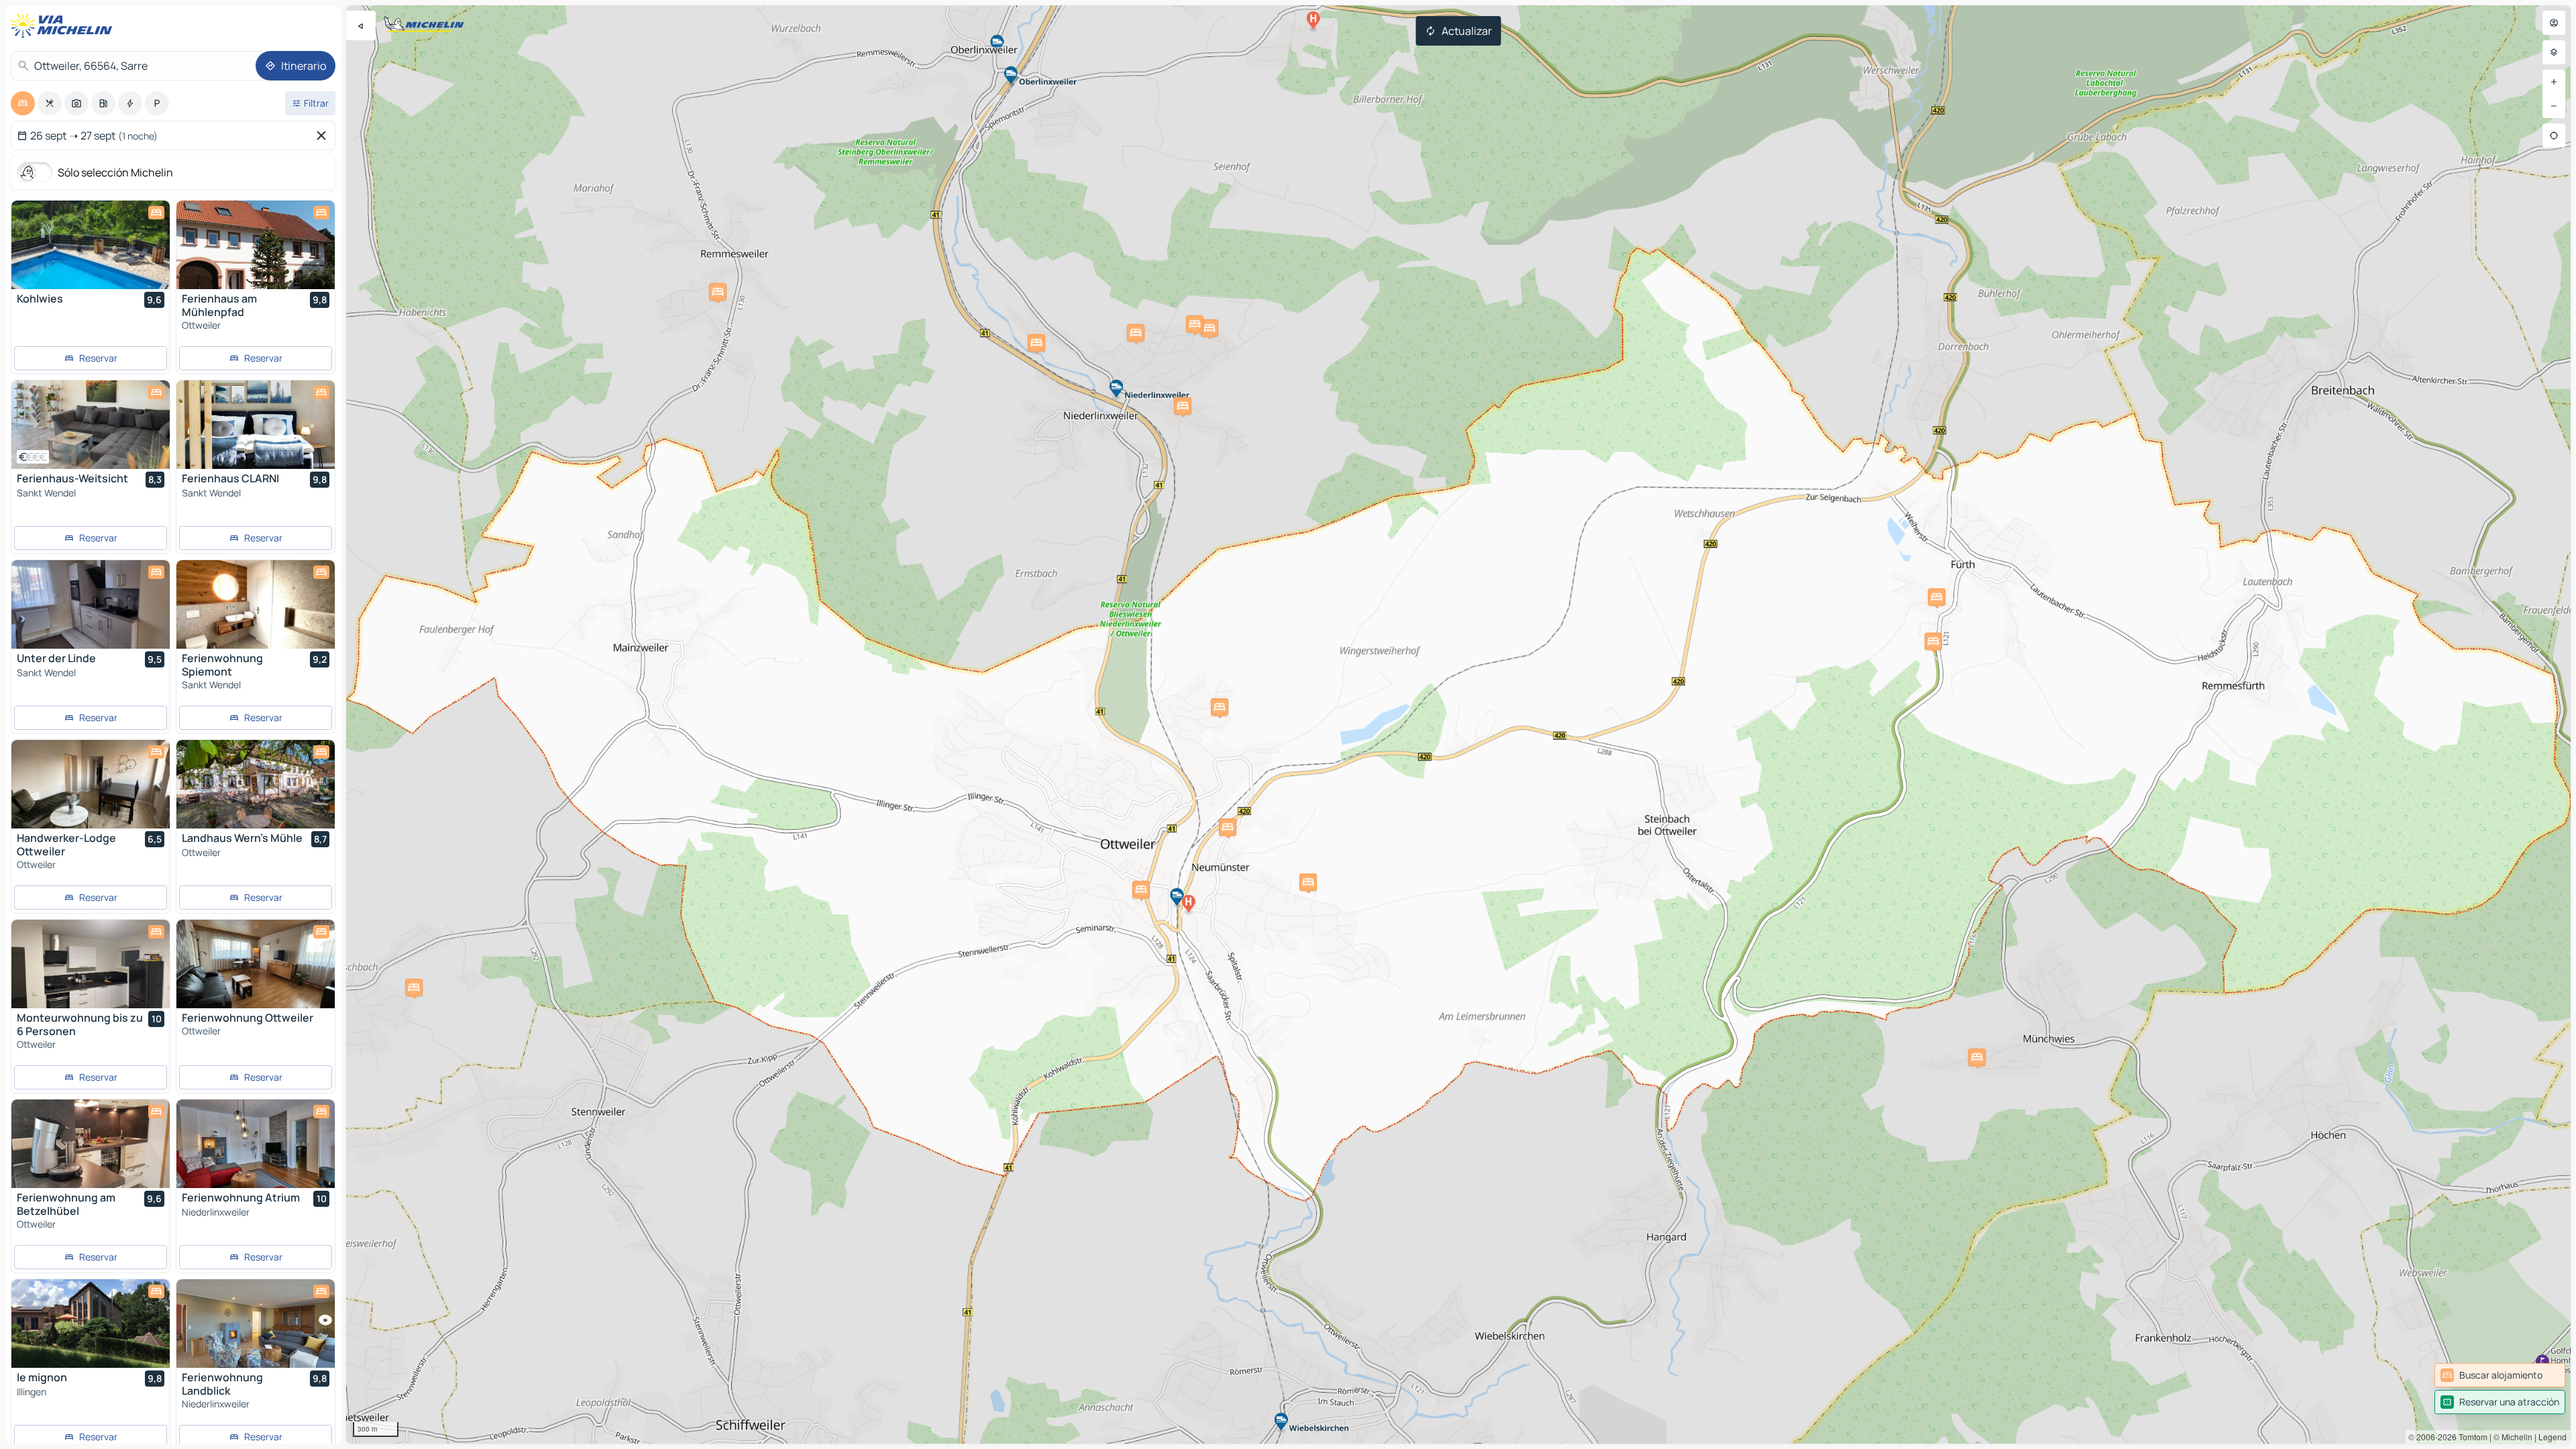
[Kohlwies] (91, 245)
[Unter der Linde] (91, 604)
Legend (2553, 1437)
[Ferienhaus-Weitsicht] (91, 425)
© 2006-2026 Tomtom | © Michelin (2470, 1437)
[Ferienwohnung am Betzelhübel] (91, 1144)
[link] (2500, 1375)
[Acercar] (2554, 82)
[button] (1977, 1057)
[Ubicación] (2554, 136)
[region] (1458, 724)
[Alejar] (2554, 106)
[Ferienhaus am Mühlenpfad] (256, 245)
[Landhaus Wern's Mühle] (256, 784)
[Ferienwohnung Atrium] (256, 1144)
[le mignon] (91, 1324)
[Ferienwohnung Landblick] (256, 1324)
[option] (23, 103)
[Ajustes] (2554, 52)
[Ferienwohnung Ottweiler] (256, 964)
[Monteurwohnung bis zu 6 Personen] (91, 964)
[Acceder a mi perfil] (2554, 23)
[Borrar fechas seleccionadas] (324, 136)
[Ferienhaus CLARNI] (256, 425)
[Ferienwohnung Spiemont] (256, 604)
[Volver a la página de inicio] (64, 25)
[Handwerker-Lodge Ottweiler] (91, 784)
